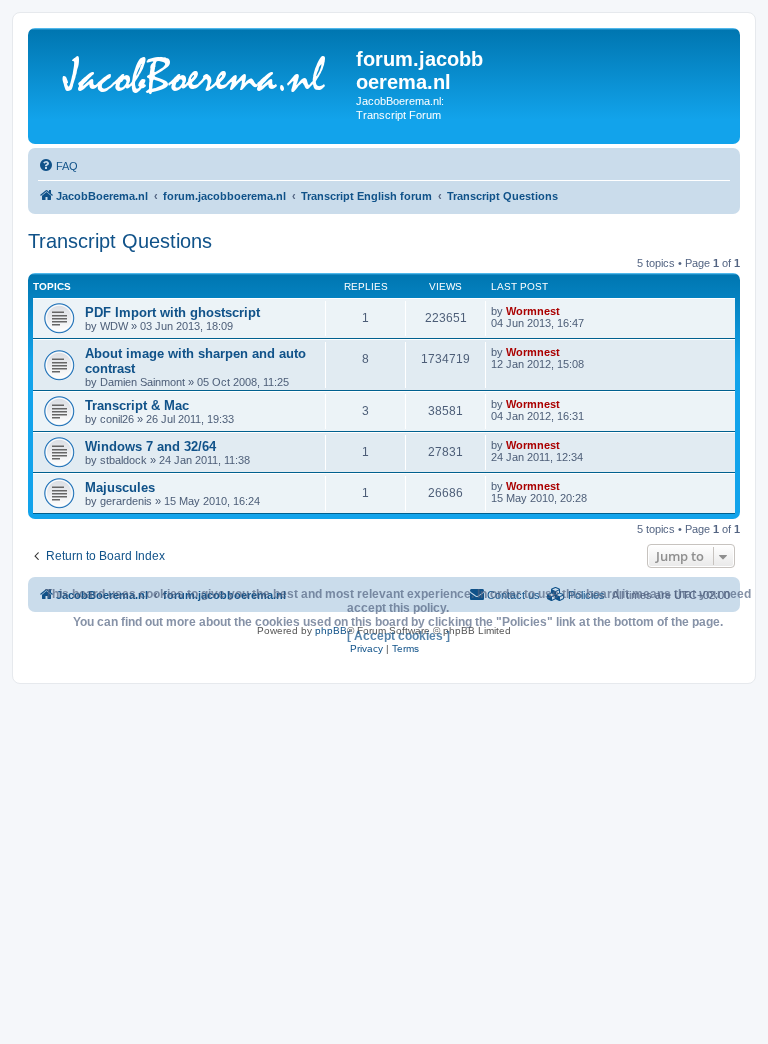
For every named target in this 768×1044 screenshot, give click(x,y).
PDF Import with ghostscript (172, 312)
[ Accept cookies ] (398, 636)
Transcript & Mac (137, 405)
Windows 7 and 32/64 (150, 446)
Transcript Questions (120, 241)
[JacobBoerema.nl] (194, 79)
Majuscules (120, 487)
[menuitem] (58, 166)
